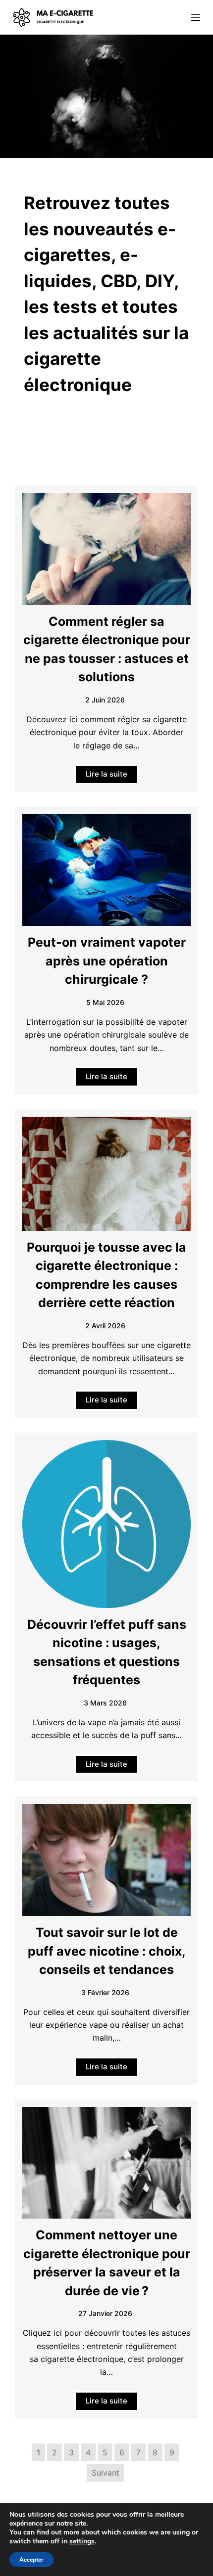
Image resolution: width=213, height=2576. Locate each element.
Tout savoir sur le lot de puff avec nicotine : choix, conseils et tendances (107, 1951)
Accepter (31, 2560)
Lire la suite (106, 774)
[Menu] (196, 17)
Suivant (106, 2473)
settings (82, 2541)
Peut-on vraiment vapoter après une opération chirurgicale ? (107, 961)
